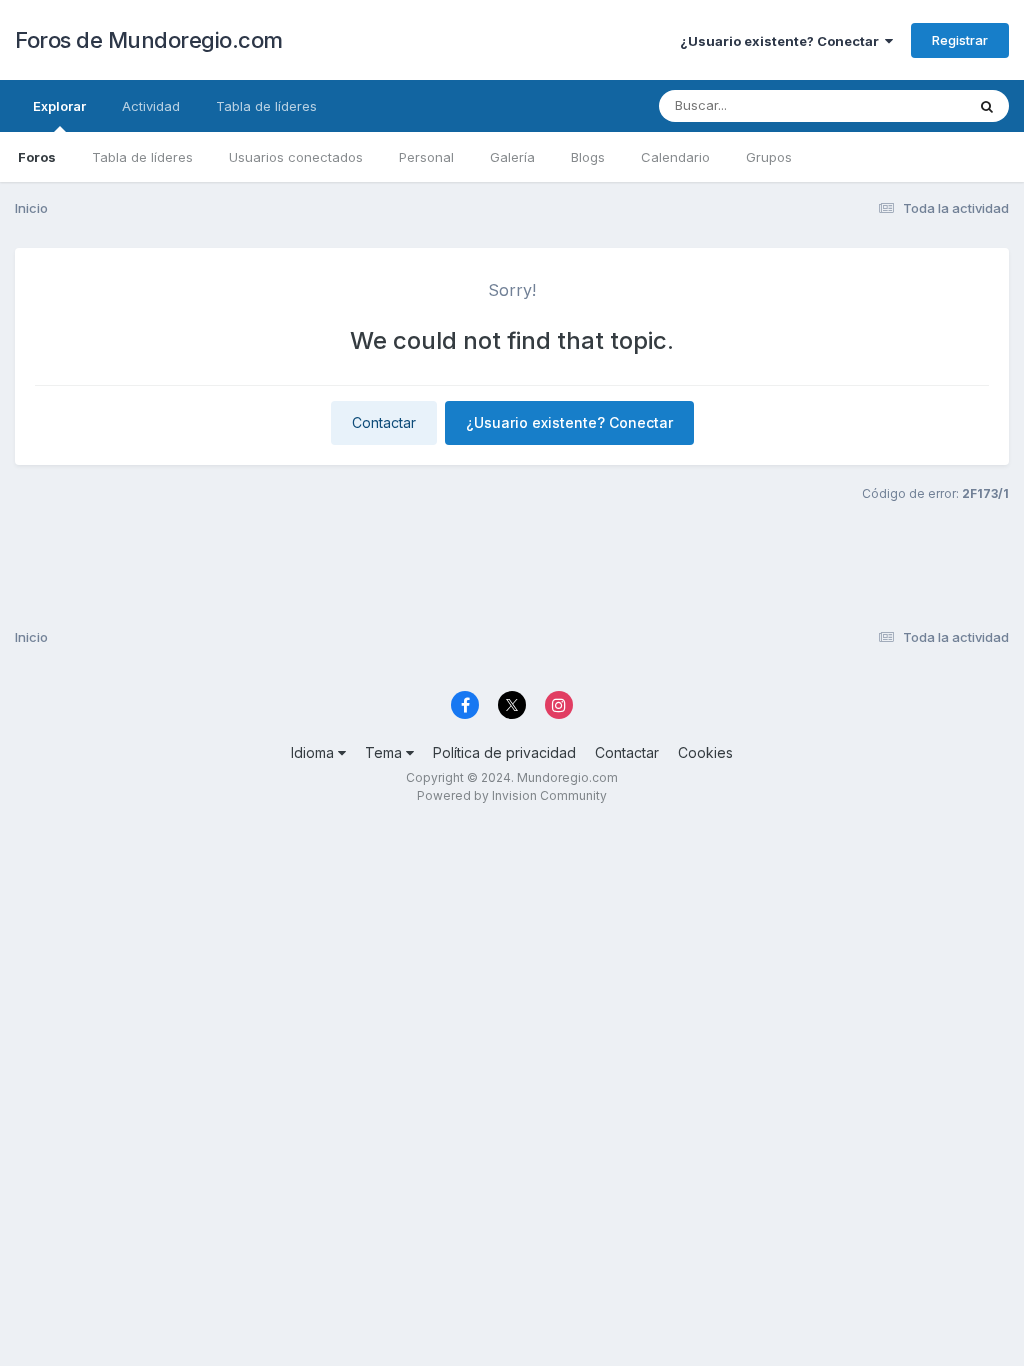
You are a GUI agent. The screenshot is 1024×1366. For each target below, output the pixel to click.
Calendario (675, 157)
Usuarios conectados (296, 157)
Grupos (769, 157)
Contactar (384, 422)
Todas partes (898, 105)
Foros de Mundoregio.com (149, 40)
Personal (426, 157)
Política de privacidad (504, 752)
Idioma (314, 752)
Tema (385, 752)
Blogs (588, 157)
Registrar (960, 40)
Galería (512, 157)
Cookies (705, 752)
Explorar (59, 106)
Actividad (151, 106)
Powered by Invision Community (512, 795)
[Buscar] (987, 106)
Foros (37, 157)
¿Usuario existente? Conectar (782, 41)
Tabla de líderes (142, 157)
